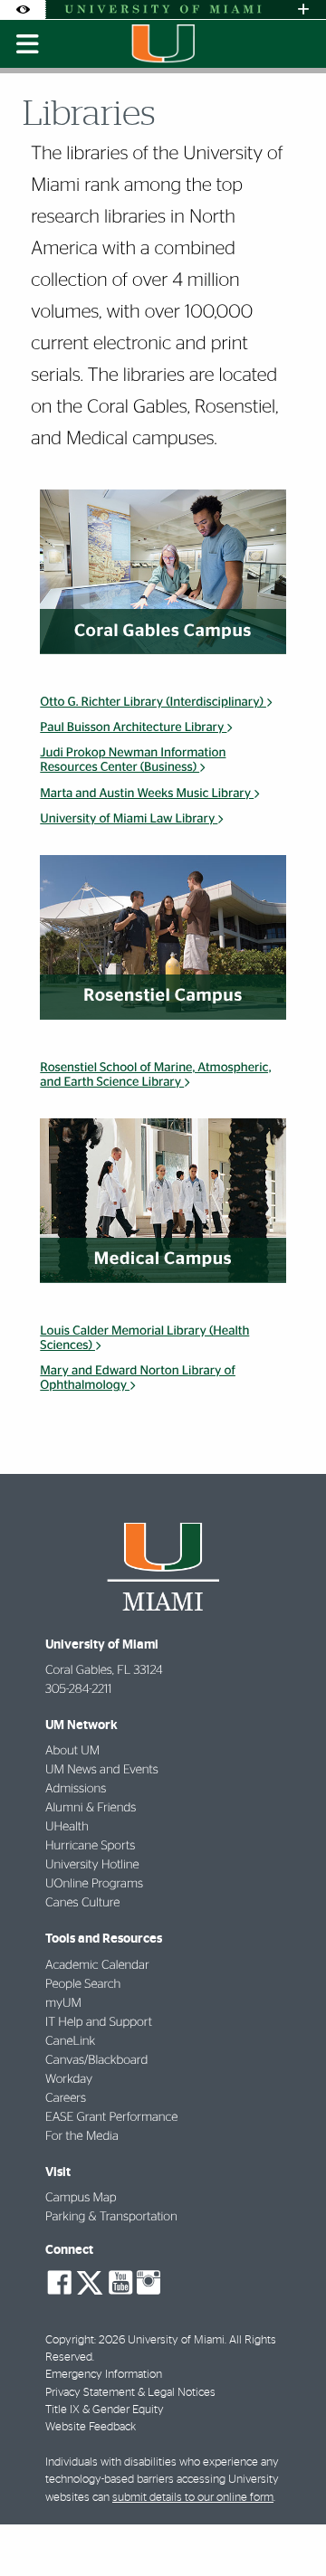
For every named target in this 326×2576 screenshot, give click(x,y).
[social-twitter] (90, 2281)
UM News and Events (102, 1770)
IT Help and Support (99, 2022)
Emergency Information (104, 2375)
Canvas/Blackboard (96, 2060)
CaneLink (70, 2041)
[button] (287, 2526)
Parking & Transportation (111, 2217)
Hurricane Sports (90, 1846)
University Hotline (92, 1865)
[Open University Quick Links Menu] (303, 10)
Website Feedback (91, 2427)
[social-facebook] (60, 2283)
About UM (72, 1751)
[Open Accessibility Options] (23, 10)
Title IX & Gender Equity (105, 2410)
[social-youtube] (120, 2283)
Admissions (76, 1789)
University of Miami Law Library (129, 819)
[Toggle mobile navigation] (28, 44)
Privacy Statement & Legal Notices (130, 2393)
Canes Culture (82, 1903)
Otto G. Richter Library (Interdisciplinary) (153, 702)
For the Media (82, 2136)
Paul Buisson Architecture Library (133, 727)
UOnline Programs (94, 1884)
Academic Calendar (97, 1965)
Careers (66, 2098)
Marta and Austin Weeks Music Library (147, 794)
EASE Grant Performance (111, 2117)
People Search (83, 1984)
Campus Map (81, 2198)
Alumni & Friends (91, 1808)
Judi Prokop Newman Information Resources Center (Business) (133, 760)
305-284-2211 (78, 1689)
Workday (69, 2079)
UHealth (67, 1827)
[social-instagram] (149, 2283)
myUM (63, 2003)
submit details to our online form (193, 2498)
